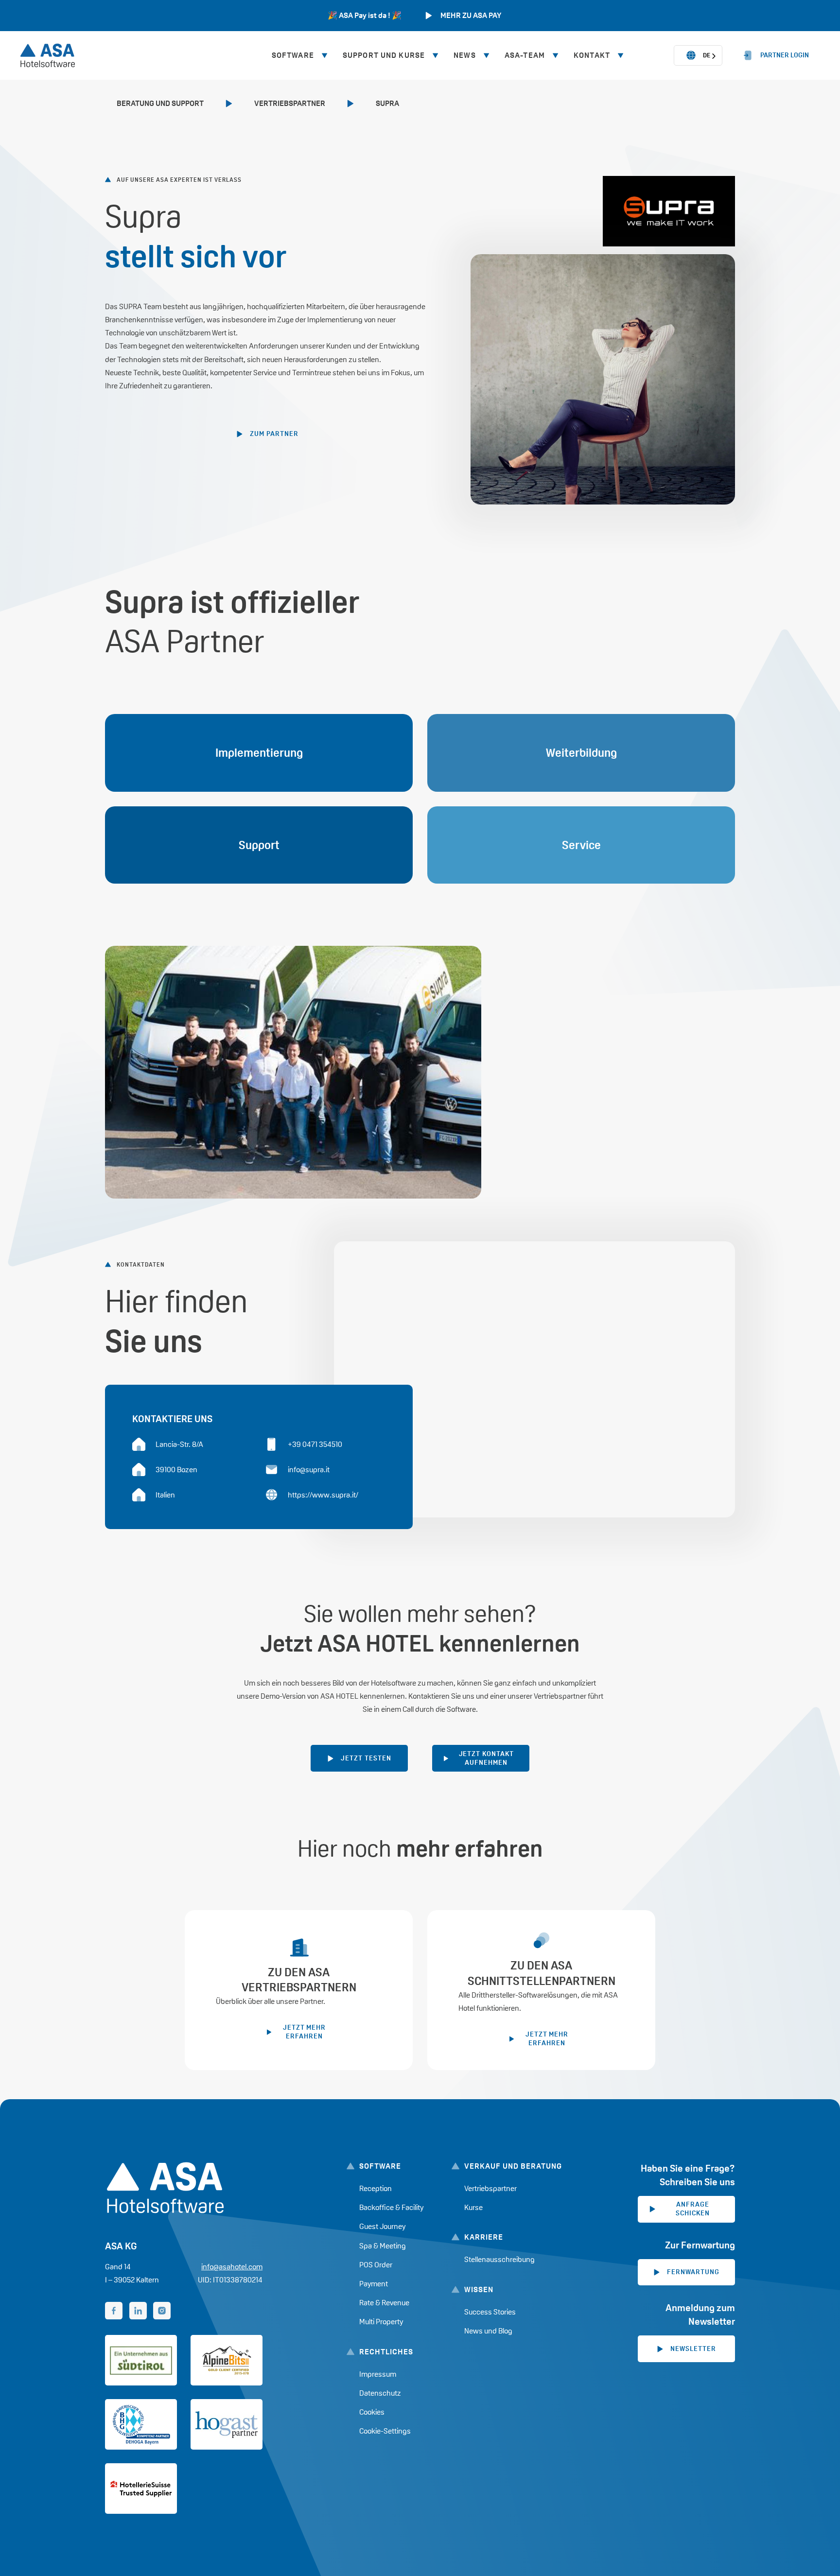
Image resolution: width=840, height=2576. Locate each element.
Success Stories (490, 2312)
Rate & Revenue (384, 2303)
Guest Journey (382, 2226)
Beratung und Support (160, 103)
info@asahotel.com (232, 2267)
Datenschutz (380, 2393)
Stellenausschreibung (499, 2259)
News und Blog (488, 2331)
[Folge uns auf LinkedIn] (138, 2311)
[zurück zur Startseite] (48, 55)
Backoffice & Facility (391, 2207)
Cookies (372, 2412)
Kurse (473, 2207)
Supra (387, 103)
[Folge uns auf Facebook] (114, 2311)
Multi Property (381, 2322)
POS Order (376, 2265)
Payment (374, 2284)
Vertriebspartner (290, 103)
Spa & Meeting (383, 2246)
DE (707, 55)
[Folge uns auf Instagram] (162, 2311)
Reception (376, 2188)
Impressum (378, 2374)
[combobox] (698, 55)
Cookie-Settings (385, 2431)
